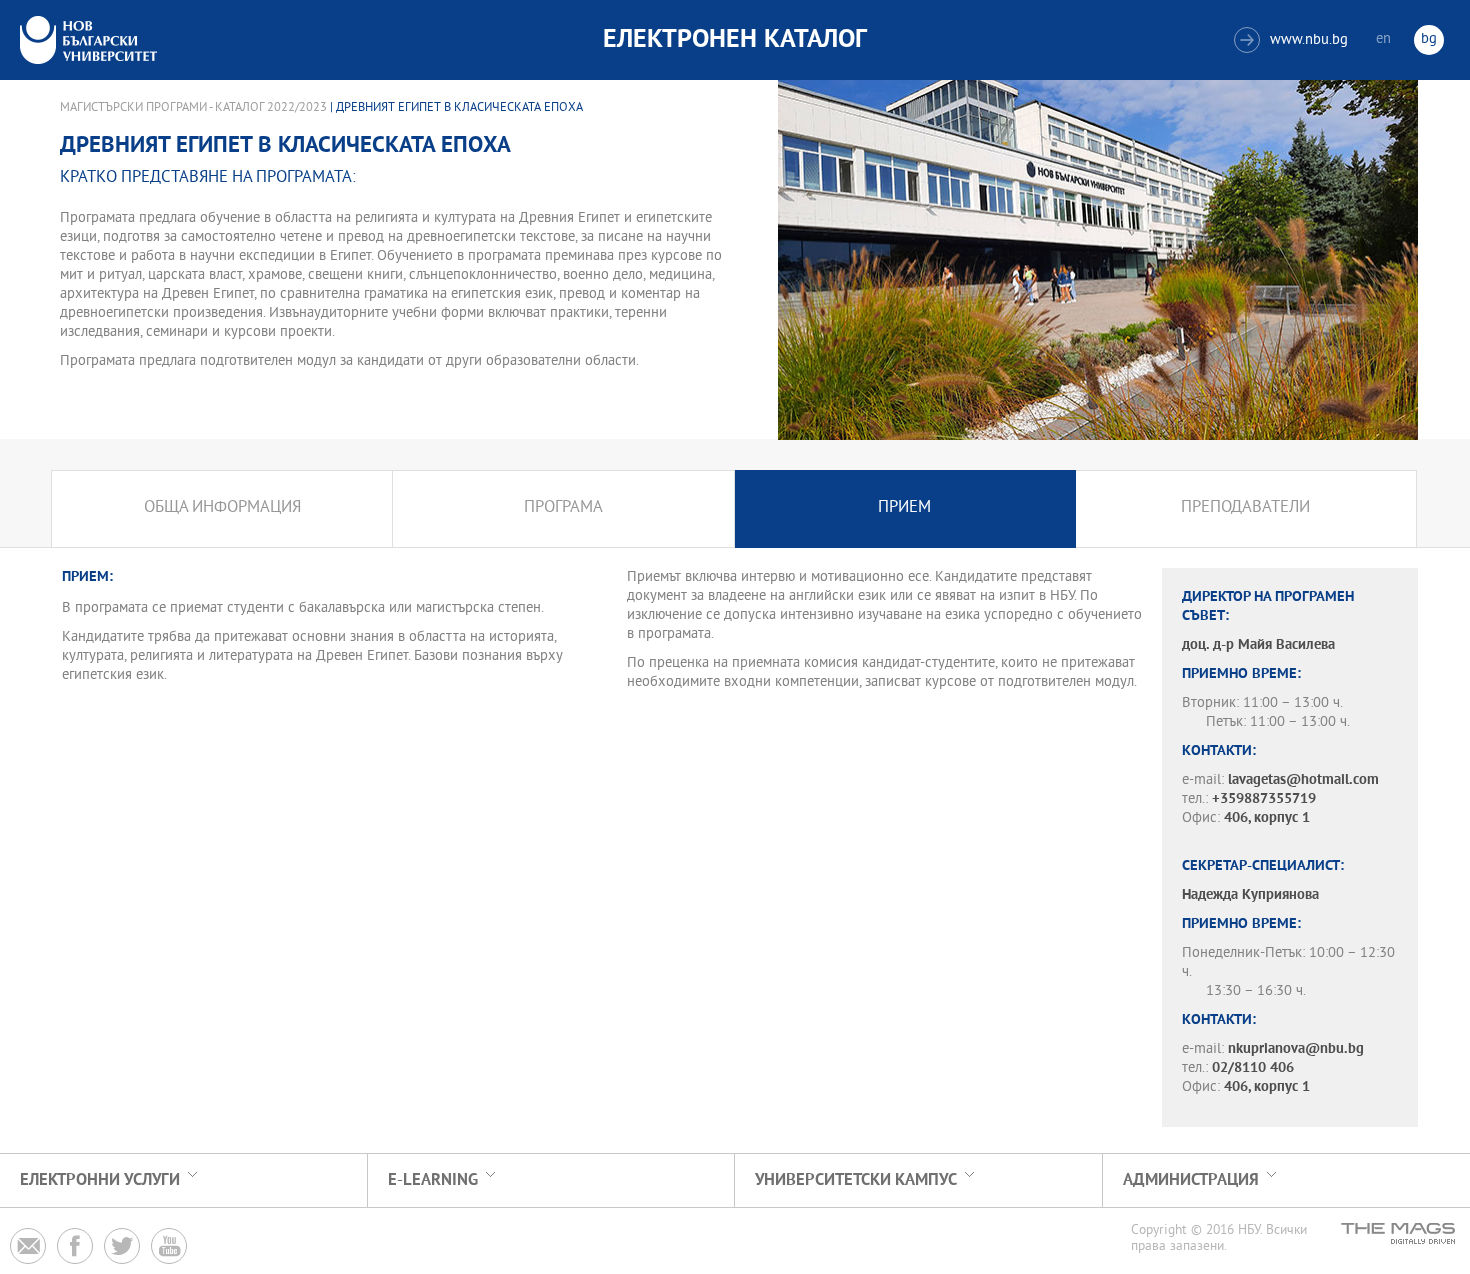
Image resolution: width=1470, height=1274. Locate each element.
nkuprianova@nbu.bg (1296, 1049)
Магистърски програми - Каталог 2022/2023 (193, 108)
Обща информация (222, 508)
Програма (563, 508)
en (1383, 39)
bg (1429, 39)
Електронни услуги (100, 1180)
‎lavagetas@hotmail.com (1303, 780)
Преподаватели (1245, 508)
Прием (904, 508)
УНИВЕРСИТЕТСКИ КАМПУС (856, 1180)
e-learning (433, 1180)
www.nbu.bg (1293, 40)
